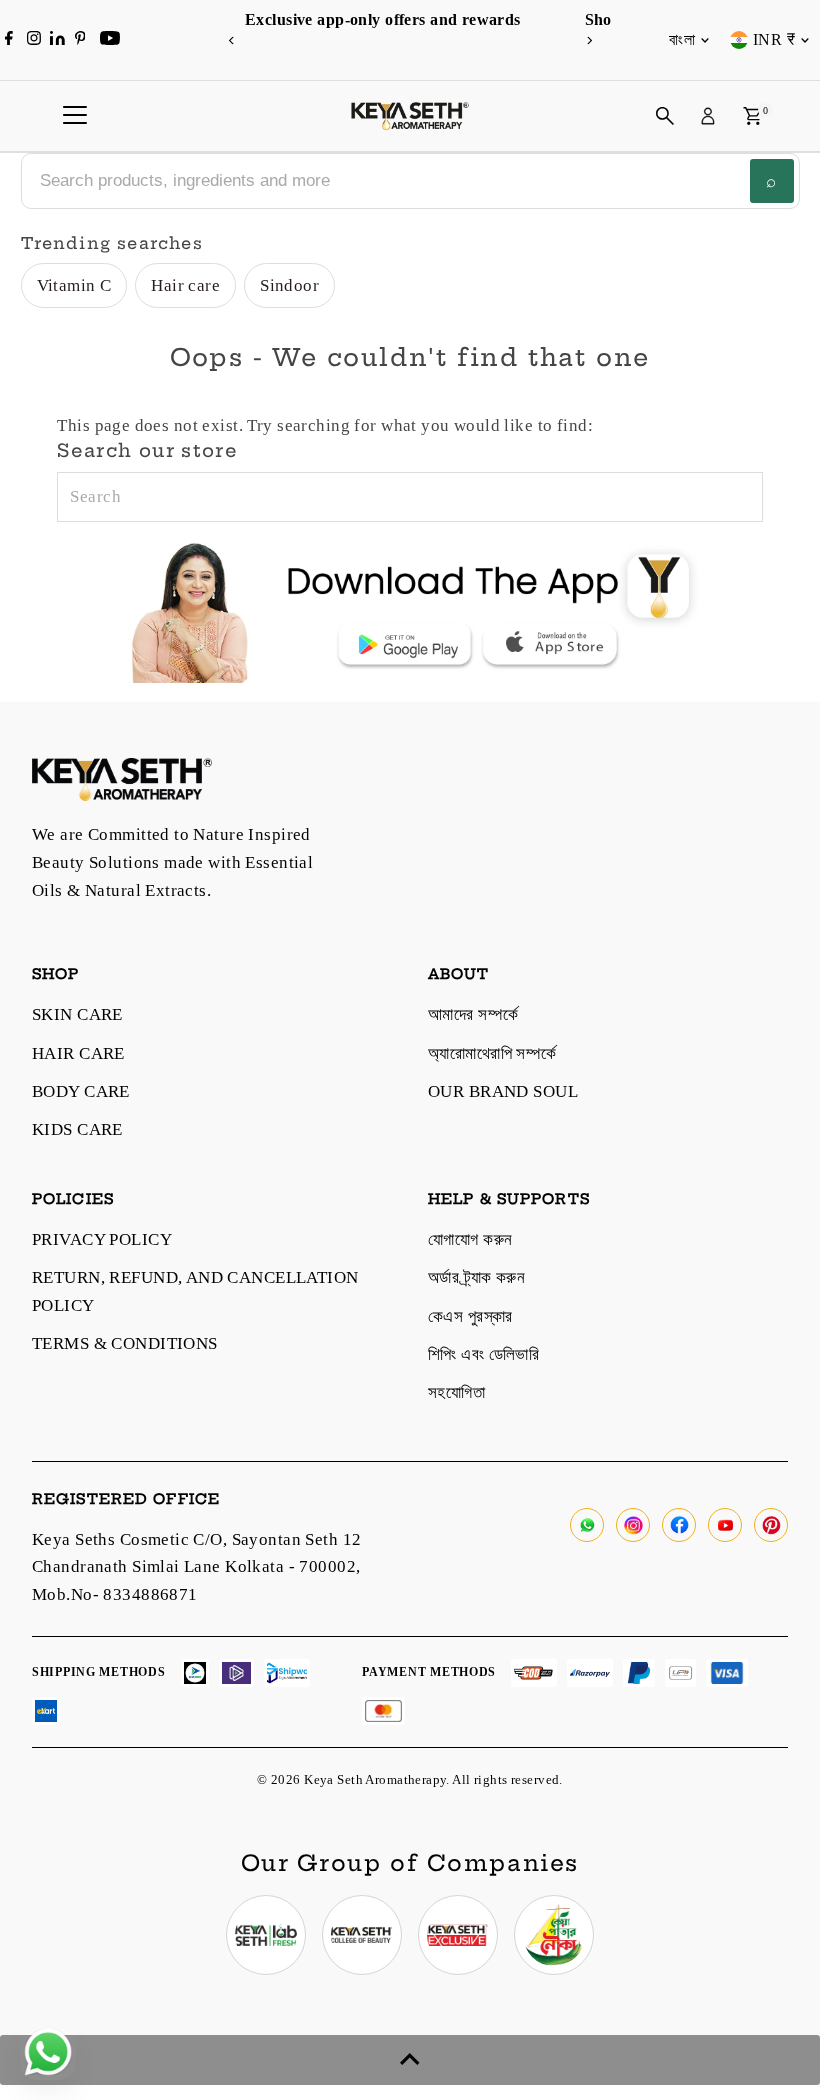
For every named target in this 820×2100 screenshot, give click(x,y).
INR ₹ (774, 39)
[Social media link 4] (554, 1935)
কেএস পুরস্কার (470, 1316)
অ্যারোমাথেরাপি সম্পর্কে (492, 1053)
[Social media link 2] (362, 1935)
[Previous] (231, 40)
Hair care (185, 285)
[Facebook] (9, 40)
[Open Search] (665, 116)
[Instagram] (34, 40)
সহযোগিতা (456, 1392)
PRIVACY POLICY (102, 1239)
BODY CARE (81, 1091)
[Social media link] (587, 1525)
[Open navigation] (75, 116)
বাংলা (682, 39)
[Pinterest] (80, 40)
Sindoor (289, 285)
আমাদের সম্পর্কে (473, 1014)
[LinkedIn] (59, 39)
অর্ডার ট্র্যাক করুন (476, 1277)
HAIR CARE (78, 1053)
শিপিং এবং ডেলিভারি (483, 1354)
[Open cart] (752, 116)
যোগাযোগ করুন (470, 1239)
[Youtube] (110, 40)
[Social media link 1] (266, 1935)
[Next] (588, 40)
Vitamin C (74, 285)
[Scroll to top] (410, 2060)
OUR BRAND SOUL (503, 1091)
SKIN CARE (77, 1014)
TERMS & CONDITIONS (125, 1343)
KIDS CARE (77, 1129)
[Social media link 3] (458, 1935)
